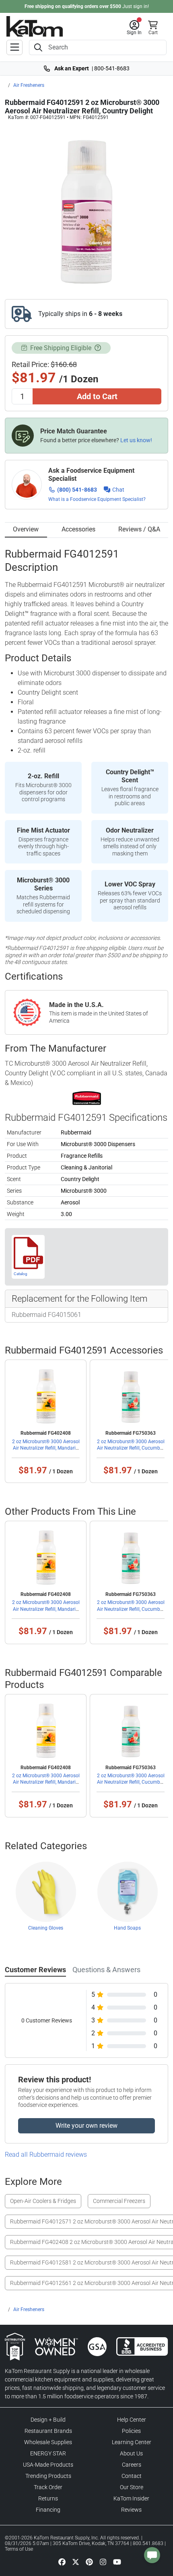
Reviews (131, 2510)
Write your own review (86, 2126)
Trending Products (48, 2476)
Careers (132, 2465)
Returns (48, 2498)
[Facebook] (62, 2562)
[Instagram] (103, 2562)
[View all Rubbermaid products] (87, 1098)
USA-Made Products (48, 2465)
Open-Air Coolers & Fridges (43, 2201)
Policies (131, 2431)
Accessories (78, 529)
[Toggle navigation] (14, 47)
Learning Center (132, 2442)
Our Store (132, 2487)
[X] (76, 2562)
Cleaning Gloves (46, 1928)
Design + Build (48, 2420)
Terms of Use (19, 2549)
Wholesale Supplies (48, 2442)
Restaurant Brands (48, 2431)
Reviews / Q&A (139, 529)
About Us (131, 2453)
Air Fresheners (29, 85)
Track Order (48, 2487)
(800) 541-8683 (77, 490)
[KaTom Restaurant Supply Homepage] (35, 26)
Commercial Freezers (119, 2201)
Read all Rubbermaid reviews (46, 2155)
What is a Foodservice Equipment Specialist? (97, 499)
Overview (26, 529)
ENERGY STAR (48, 2453)
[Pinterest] (89, 2562)
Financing (48, 2510)
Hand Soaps (127, 1928)
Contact (132, 2476)
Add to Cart (97, 396)
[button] (134, 28)
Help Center (132, 2420)
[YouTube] (117, 2562)
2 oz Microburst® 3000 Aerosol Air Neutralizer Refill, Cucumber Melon (131, 1448)
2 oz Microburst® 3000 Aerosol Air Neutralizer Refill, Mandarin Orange (46, 1448)
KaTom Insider (131, 2498)
